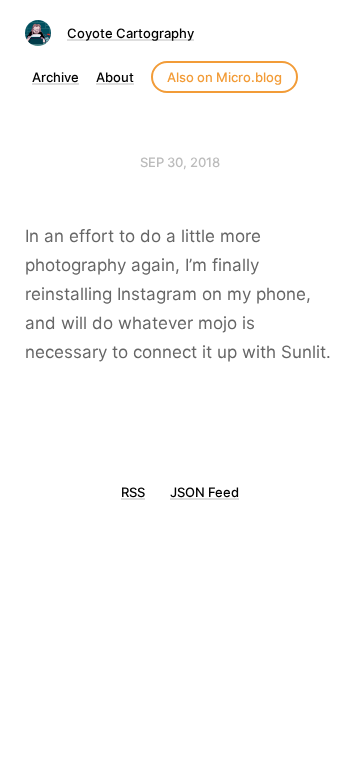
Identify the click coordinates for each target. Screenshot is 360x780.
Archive (55, 77)
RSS (133, 492)
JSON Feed (204, 492)
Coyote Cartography (130, 33)
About (115, 77)
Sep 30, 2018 (180, 162)
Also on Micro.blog (224, 77)
